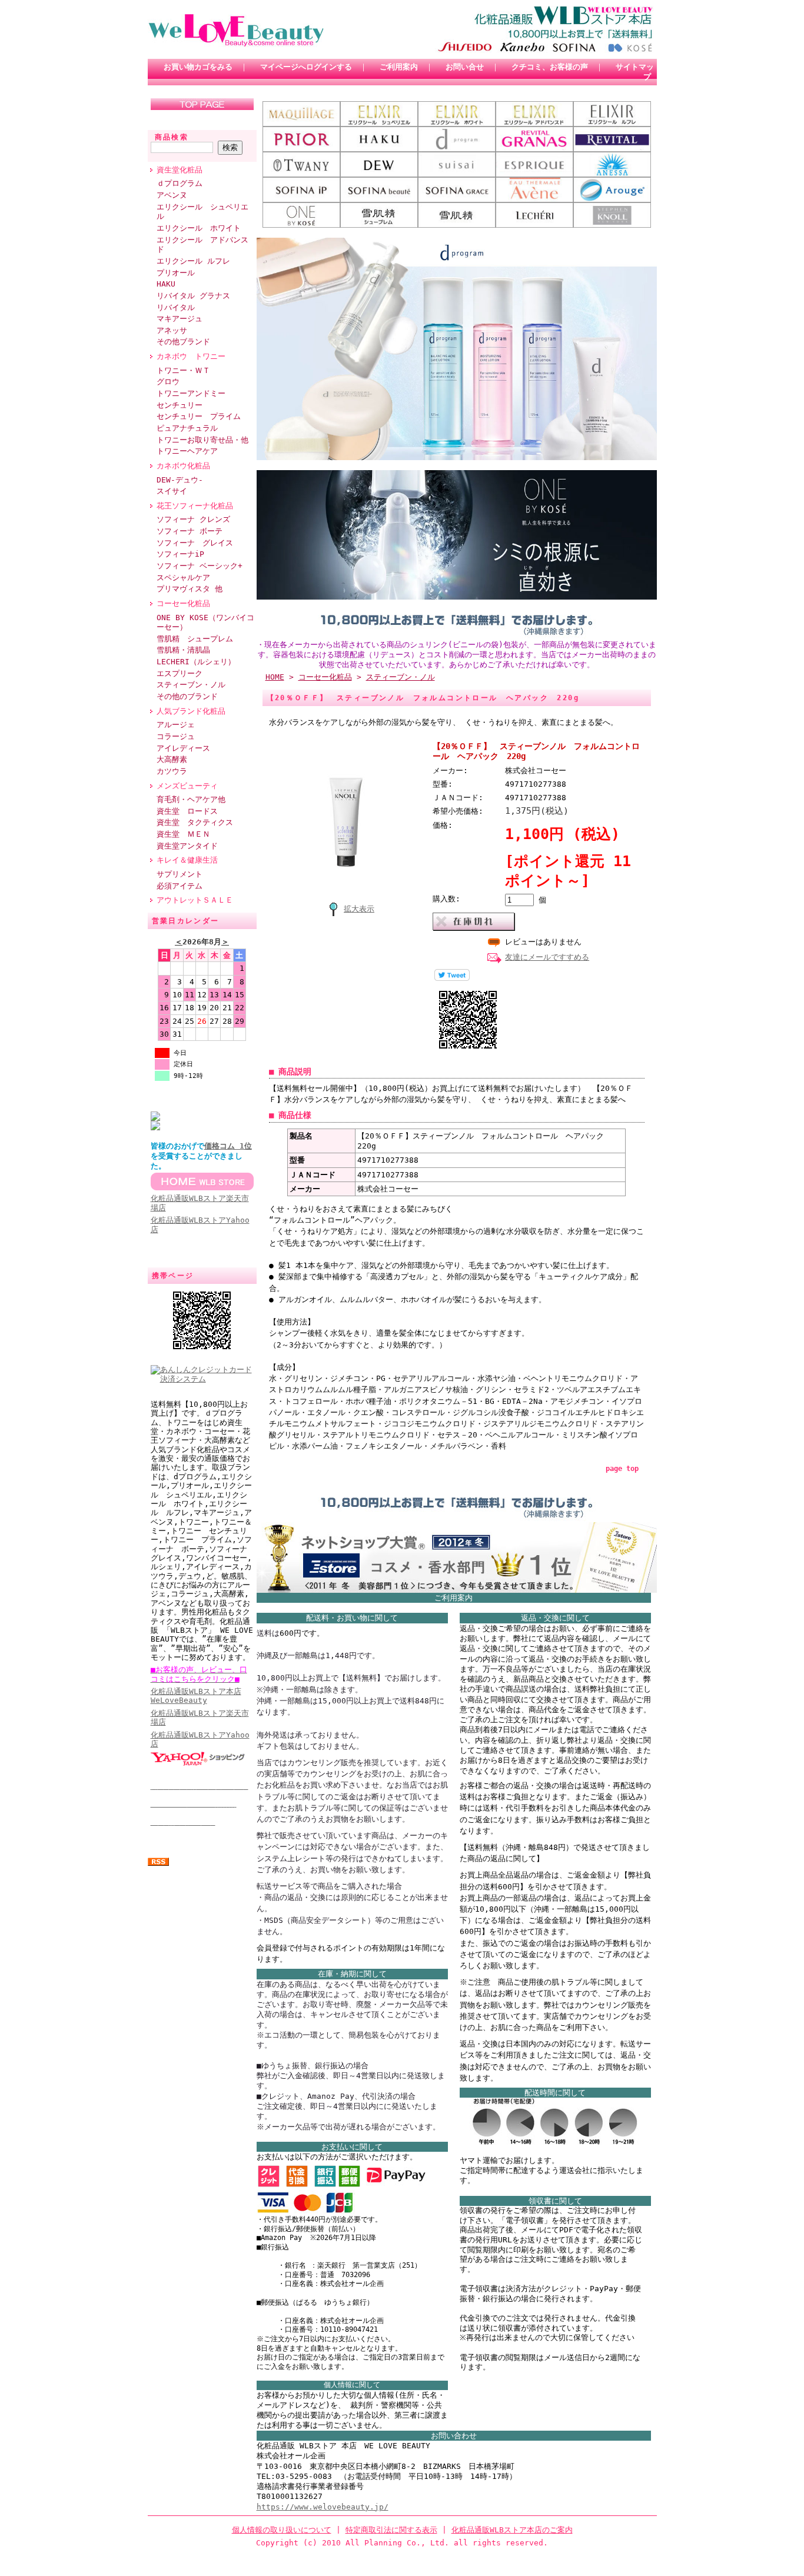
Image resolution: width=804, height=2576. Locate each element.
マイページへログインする (306, 67)
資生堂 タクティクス (195, 822)
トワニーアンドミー (191, 393)
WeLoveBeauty (196, 1696)
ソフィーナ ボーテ (190, 531)
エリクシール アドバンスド (202, 245)
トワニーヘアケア (187, 451)
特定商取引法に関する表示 (391, 2530)
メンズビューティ (187, 786)
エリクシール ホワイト (199, 228)
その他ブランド (183, 342)
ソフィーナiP (180, 554)
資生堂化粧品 (180, 170)
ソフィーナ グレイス (195, 543)
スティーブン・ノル (191, 685)
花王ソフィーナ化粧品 (199, 506)
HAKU (166, 284)
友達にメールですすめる (547, 957)
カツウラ (172, 771)
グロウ (168, 382)
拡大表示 (359, 909)
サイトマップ (635, 72)
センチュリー (180, 405)
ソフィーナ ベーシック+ (200, 566)
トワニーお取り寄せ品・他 (202, 440)
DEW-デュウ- (180, 480)
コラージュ (176, 736)
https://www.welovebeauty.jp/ (323, 2507)
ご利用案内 (399, 67)
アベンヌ (172, 195)
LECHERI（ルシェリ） (196, 662)
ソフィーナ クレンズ (193, 519)
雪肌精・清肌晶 (183, 650)
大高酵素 (172, 759)
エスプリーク (180, 673)
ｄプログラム (180, 183)
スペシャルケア (183, 578)
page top (622, 1469)
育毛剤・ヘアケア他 (191, 799)
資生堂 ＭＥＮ (183, 834)
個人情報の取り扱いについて (282, 2530)
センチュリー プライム (199, 416)
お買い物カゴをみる (198, 67)
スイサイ (172, 491)
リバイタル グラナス (193, 296)
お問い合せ (465, 67)
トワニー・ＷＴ (183, 370)
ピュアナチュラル (187, 428)
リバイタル (176, 307)
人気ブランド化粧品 (191, 711)
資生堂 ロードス (187, 811)
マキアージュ (180, 319)
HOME (275, 677)
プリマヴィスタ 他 (190, 589)
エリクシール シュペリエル (202, 212)
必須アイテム (180, 886)
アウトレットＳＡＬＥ (195, 900)
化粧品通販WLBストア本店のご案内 (512, 2530)
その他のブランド (187, 696)
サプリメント (180, 874)
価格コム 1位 (228, 1146)
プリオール (176, 273)
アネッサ (172, 330)
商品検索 (172, 137)
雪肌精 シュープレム (195, 639)
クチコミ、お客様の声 (550, 67)
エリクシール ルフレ (193, 261)
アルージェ (176, 725)
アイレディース (183, 748)
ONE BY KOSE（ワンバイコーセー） (205, 623)
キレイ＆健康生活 (187, 860)
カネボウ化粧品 (183, 466)
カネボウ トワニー (191, 356)
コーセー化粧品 (183, 603)
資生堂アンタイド (187, 846)
